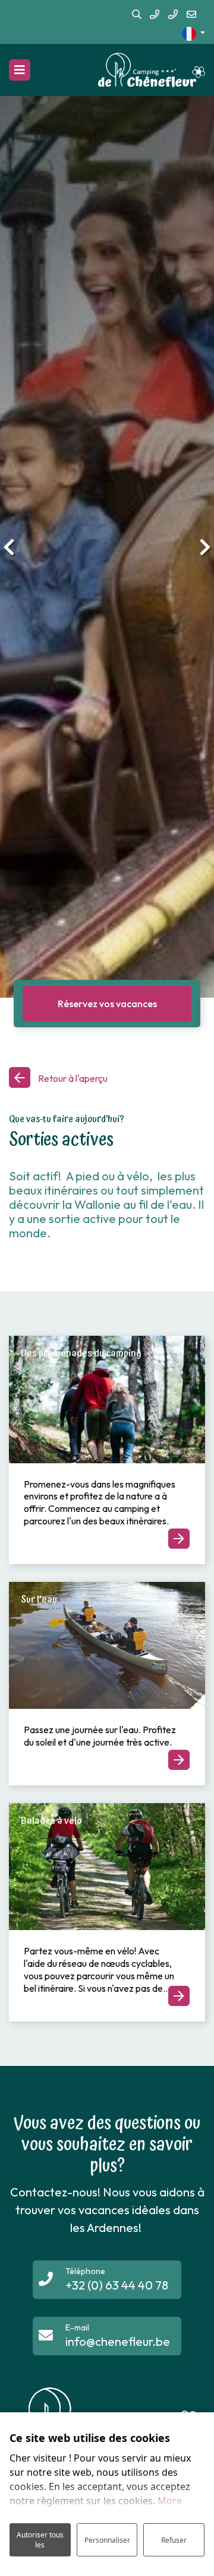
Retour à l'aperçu (72, 1078)
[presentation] (9, 547)
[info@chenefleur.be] (191, 15)
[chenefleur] (152, 70)
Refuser (174, 2540)
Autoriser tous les (40, 2540)
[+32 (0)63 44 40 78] (155, 15)
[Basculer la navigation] (20, 70)
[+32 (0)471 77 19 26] (173, 15)
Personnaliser (107, 2540)
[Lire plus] (107, 1400)
